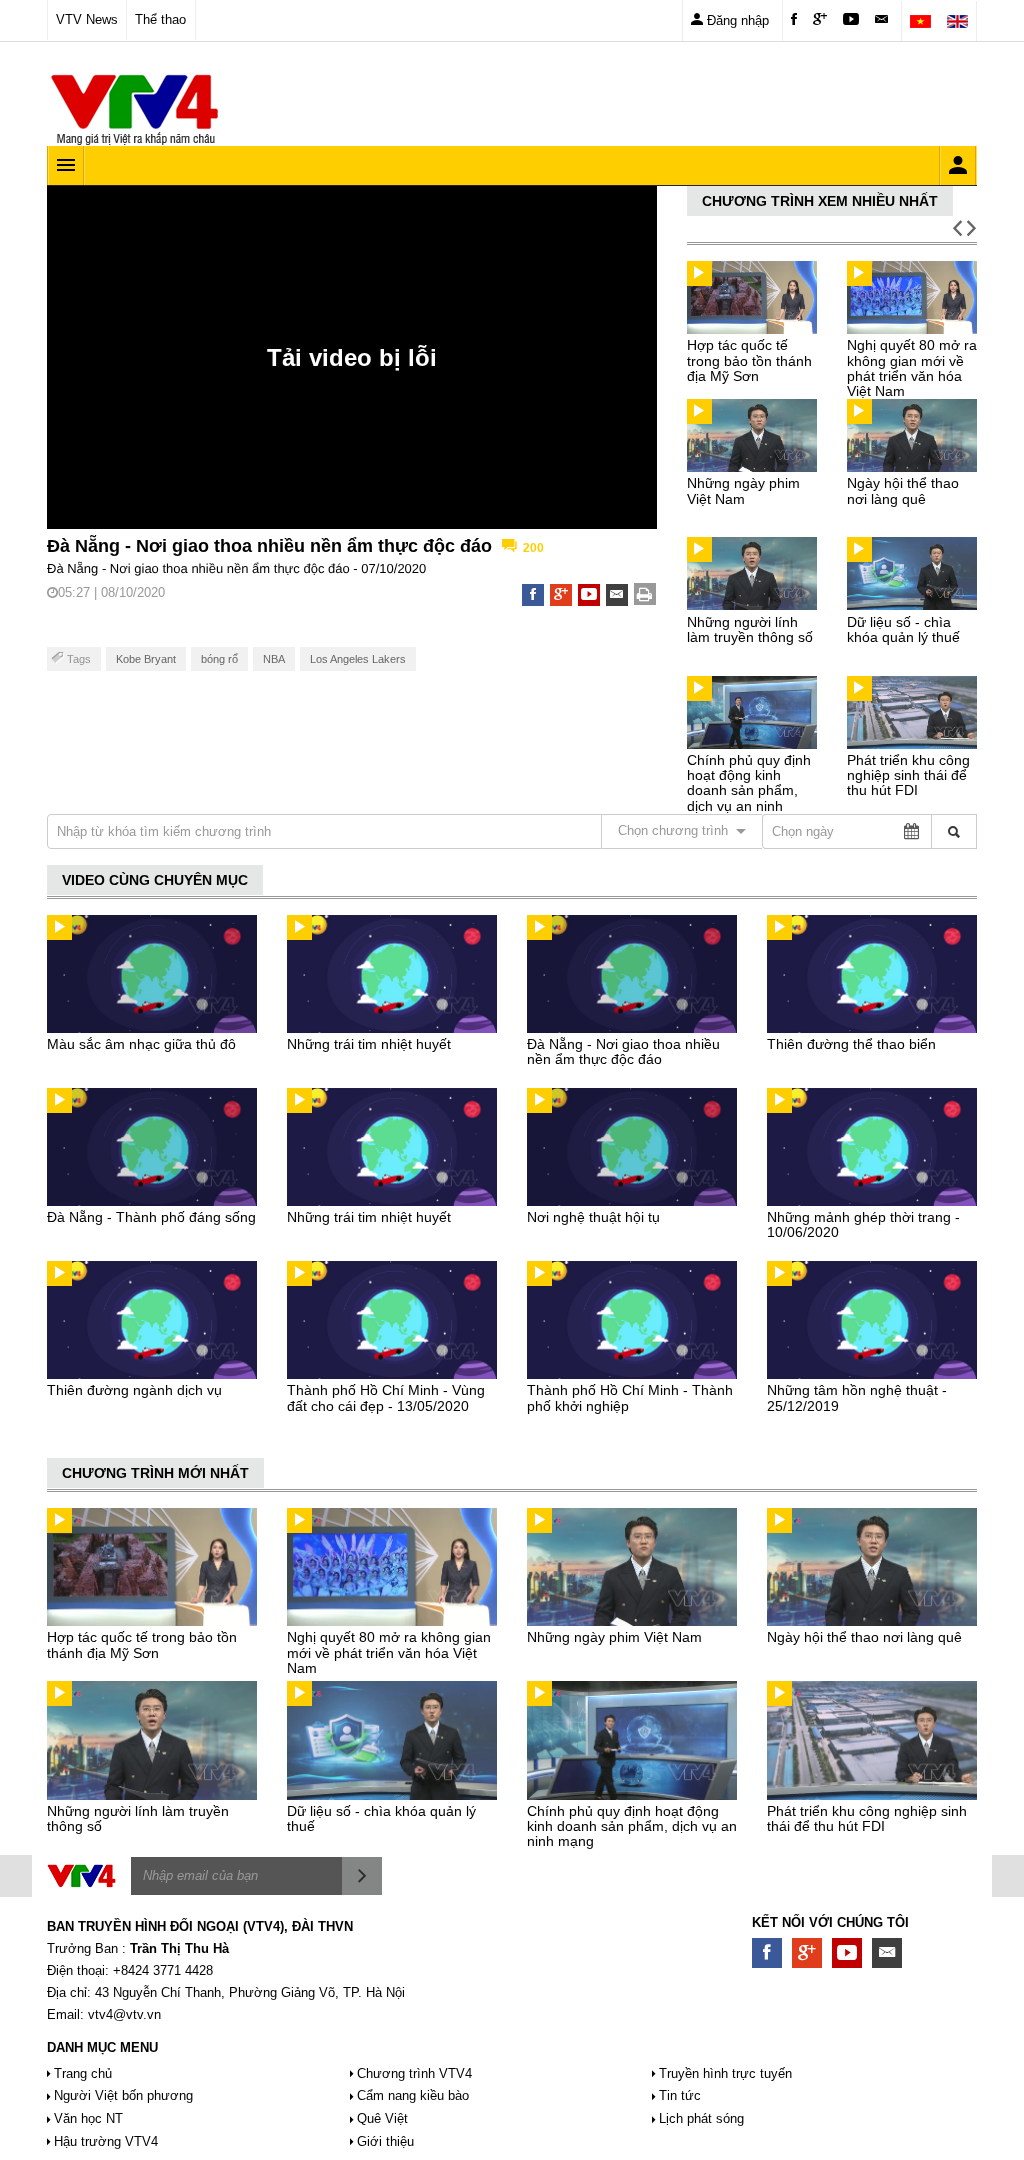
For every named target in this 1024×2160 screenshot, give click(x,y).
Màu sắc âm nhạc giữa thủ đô (141, 1044)
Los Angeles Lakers (358, 659)
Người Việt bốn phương (123, 2095)
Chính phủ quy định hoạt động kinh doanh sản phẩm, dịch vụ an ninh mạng (749, 791)
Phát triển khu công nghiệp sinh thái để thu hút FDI (908, 775)
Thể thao (160, 19)
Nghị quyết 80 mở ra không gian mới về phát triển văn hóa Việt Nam (912, 368)
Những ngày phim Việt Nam (743, 490)
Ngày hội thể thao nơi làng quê (903, 490)
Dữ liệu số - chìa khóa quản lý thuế (903, 629)
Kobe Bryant (146, 659)
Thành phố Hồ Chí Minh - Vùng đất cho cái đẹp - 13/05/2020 (386, 1397)
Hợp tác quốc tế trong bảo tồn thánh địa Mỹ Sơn (749, 360)
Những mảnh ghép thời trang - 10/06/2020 (863, 1224)
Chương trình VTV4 (414, 2073)
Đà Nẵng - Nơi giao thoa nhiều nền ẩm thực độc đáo (623, 1051)
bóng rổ (219, 659)
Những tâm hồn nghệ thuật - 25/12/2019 (857, 1397)
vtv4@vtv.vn (124, 2014)
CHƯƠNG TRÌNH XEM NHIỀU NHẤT (820, 201)
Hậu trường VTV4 (106, 2141)
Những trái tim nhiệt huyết (369, 1044)
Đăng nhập (736, 20)
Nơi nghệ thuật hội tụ (593, 1217)
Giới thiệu (385, 2141)
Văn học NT (88, 2118)
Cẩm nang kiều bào (413, 2095)
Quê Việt (382, 2118)
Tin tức (680, 2095)
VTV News (87, 19)
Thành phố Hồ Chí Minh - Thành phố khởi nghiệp (630, 1397)
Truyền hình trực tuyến (725, 2073)
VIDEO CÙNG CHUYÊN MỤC (155, 880)
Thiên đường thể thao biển (851, 1044)
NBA (274, 659)
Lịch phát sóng (701, 2118)
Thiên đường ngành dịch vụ (134, 1390)
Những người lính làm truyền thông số (750, 629)
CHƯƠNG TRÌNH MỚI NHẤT (155, 1473)
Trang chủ (83, 2073)
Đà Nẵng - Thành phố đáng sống (151, 1217)
